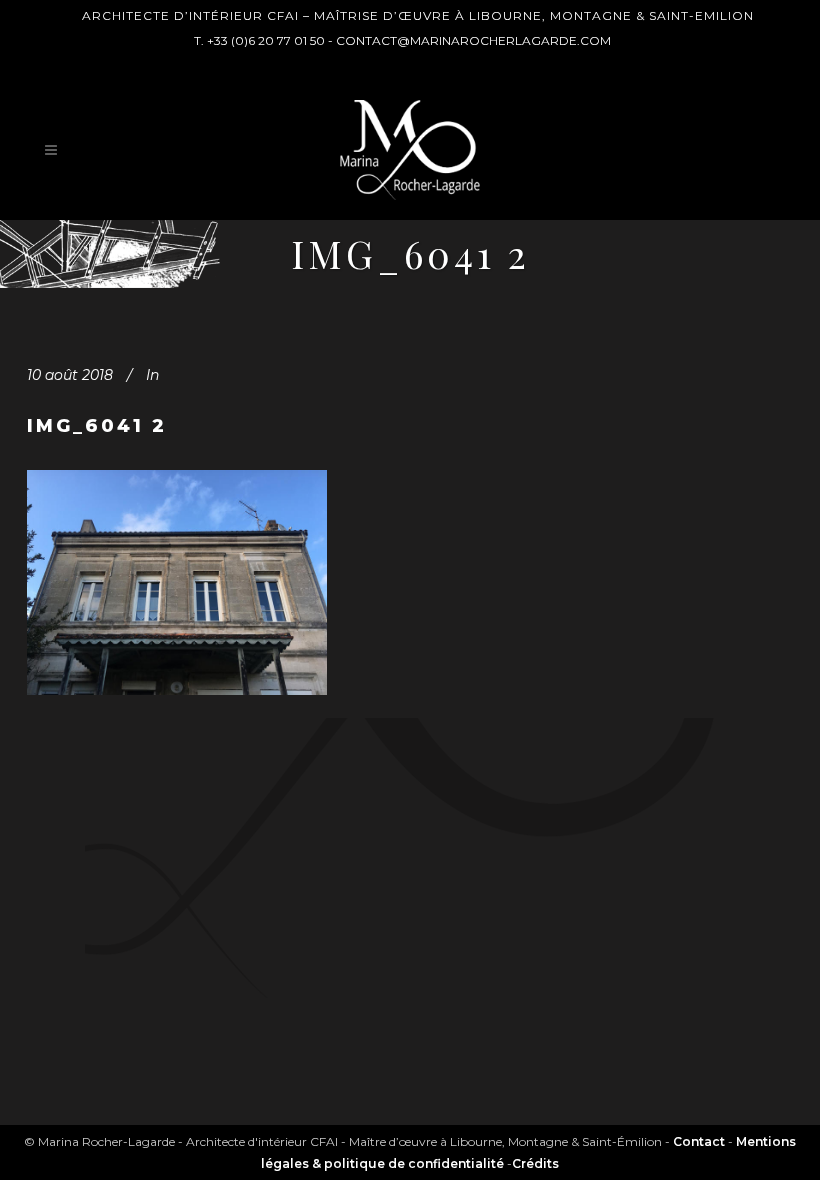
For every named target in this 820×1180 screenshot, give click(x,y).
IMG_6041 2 (97, 426)
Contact (699, 1141)
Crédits (535, 1163)
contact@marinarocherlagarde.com (473, 40)
